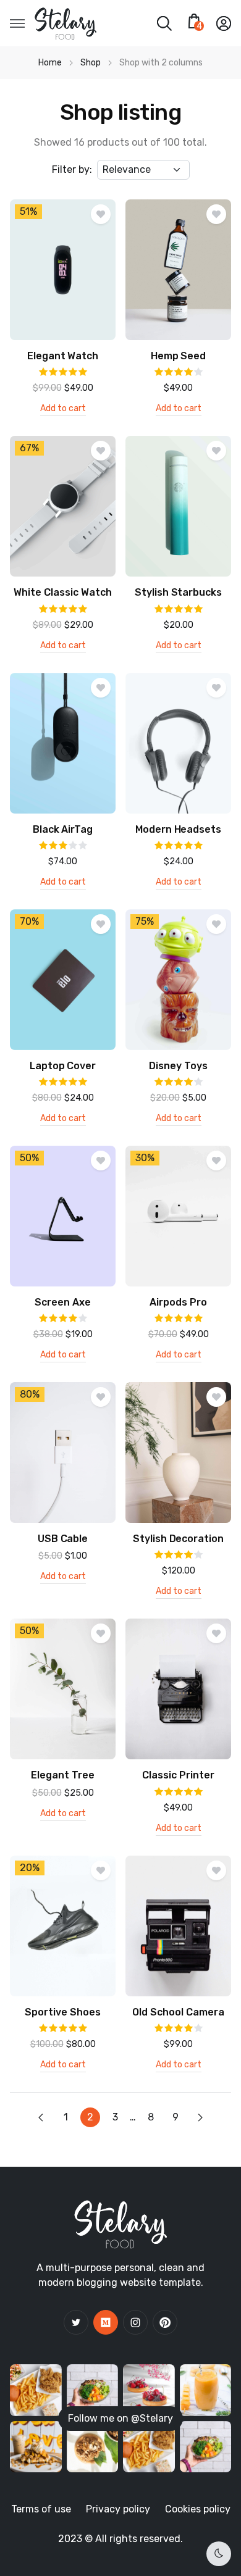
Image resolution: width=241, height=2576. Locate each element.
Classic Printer (178, 1775)
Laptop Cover (63, 1066)
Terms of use (41, 2509)
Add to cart (63, 409)
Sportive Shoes (63, 2012)
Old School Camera (178, 2012)
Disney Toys (178, 1066)
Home (50, 63)
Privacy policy (118, 2509)
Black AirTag (63, 829)
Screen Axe (63, 1302)
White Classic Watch (62, 592)
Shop (91, 63)
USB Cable (63, 1539)
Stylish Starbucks (178, 592)
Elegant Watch (63, 356)
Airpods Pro (178, 1302)
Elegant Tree (63, 1775)
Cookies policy (198, 2509)
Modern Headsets (179, 829)
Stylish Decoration (178, 1539)
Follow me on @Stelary (120, 2418)
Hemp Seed (179, 356)
